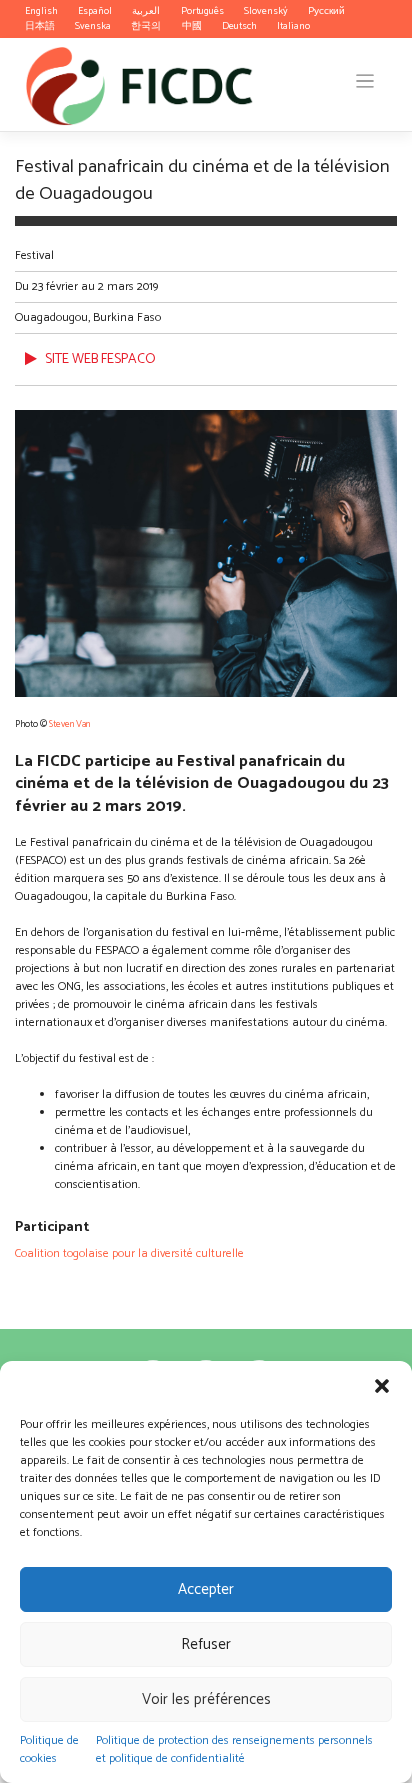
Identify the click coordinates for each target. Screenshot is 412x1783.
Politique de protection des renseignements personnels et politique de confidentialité (234, 1749)
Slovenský (266, 11)
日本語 (40, 26)
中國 (192, 26)
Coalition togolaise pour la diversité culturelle (129, 1253)
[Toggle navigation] (365, 81)
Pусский (326, 11)
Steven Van (69, 724)
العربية (146, 11)
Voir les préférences (206, 1699)
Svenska (93, 26)
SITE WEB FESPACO (100, 359)
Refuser (206, 1644)
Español (95, 11)
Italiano (293, 26)
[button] (382, 1386)
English (41, 11)
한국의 (146, 26)
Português (202, 11)
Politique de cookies (49, 1749)
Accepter (206, 1589)
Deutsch (239, 26)
